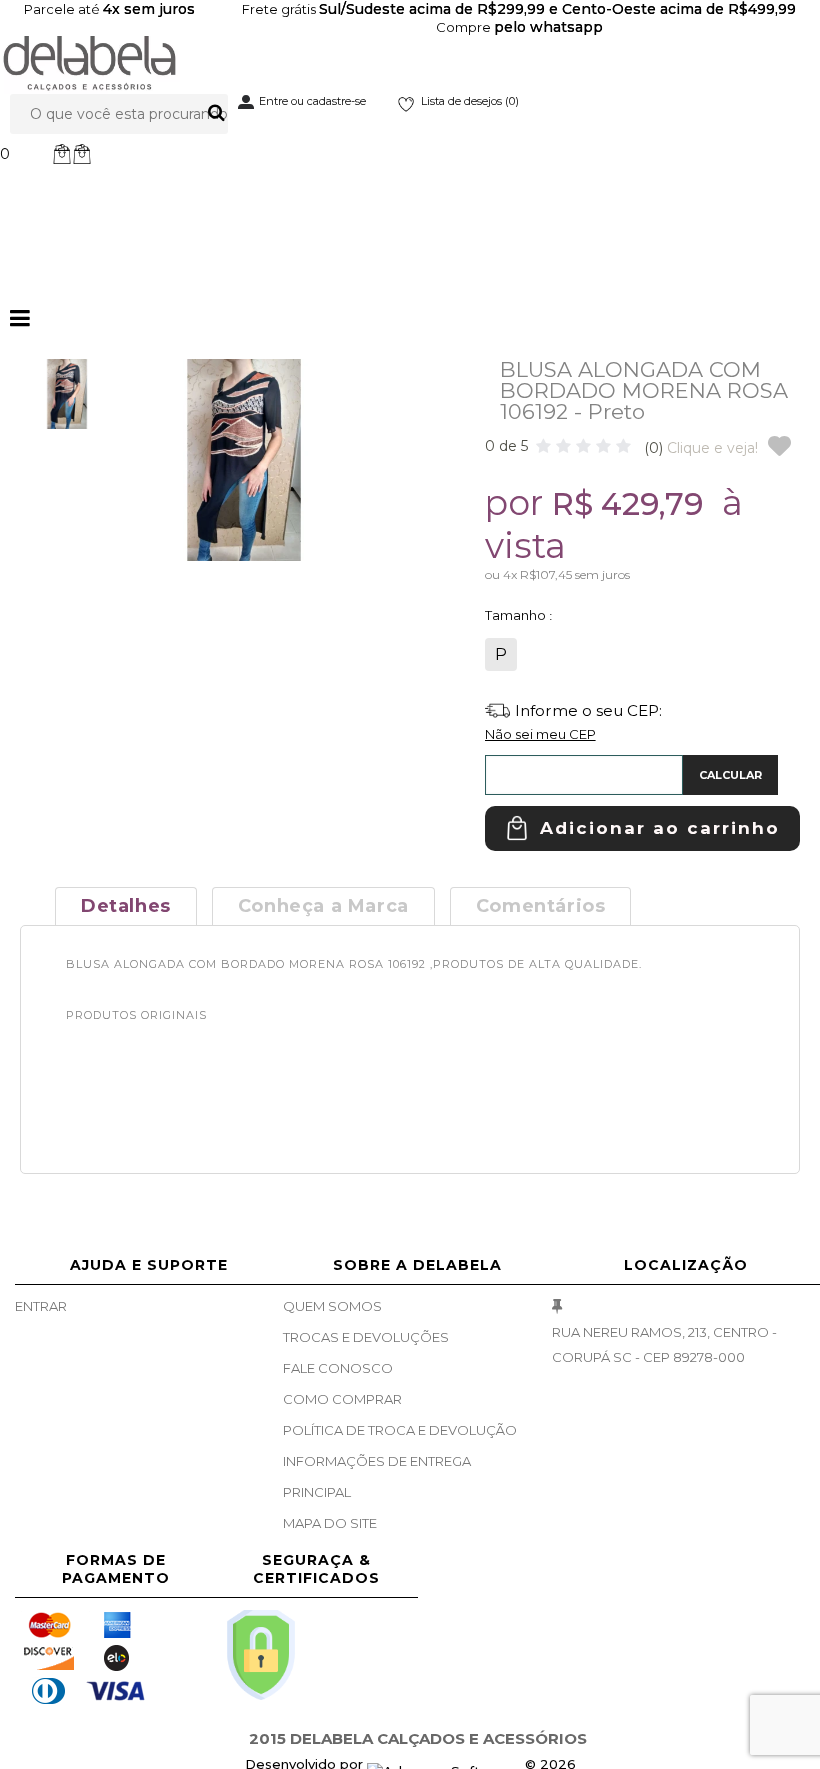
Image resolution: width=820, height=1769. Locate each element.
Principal (317, 1492)
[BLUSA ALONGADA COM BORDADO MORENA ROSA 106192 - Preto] (67, 394)
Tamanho (517, 615)
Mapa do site (330, 1523)
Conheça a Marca (323, 906)
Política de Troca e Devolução (400, 1430)
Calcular (730, 775)
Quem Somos (332, 1306)
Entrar (41, 1306)
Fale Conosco (338, 1368)
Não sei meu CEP (540, 734)
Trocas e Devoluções (366, 1337)
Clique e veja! (701, 448)
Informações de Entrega (377, 1461)
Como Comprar (342, 1399)
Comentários (541, 906)
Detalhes (126, 906)
